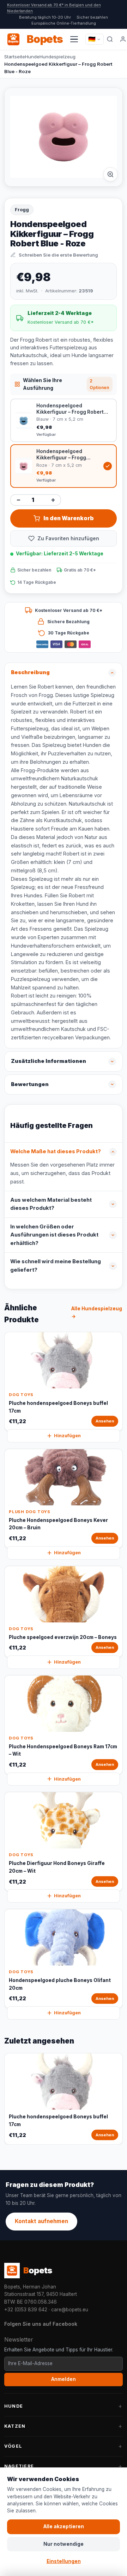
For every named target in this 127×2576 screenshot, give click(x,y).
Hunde (32, 57)
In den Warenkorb (69, 518)
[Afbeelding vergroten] (110, 174)
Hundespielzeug (58, 57)
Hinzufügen (67, 1436)
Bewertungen (30, 1084)
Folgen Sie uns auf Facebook (41, 2324)
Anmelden (64, 2379)
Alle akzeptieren (64, 2526)
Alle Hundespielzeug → (97, 1312)
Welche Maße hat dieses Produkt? (56, 1151)
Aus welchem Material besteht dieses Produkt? (51, 1204)
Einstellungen (64, 2561)
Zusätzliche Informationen (49, 1061)
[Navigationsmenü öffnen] (74, 39)
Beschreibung (30, 672)
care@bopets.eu (70, 2310)
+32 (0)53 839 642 (26, 2310)
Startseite (15, 57)
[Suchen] (110, 39)
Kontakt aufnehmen (41, 2221)
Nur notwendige (64, 2544)
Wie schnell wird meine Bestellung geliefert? (56, 1266)
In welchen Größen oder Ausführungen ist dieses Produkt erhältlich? (54, 1235)
